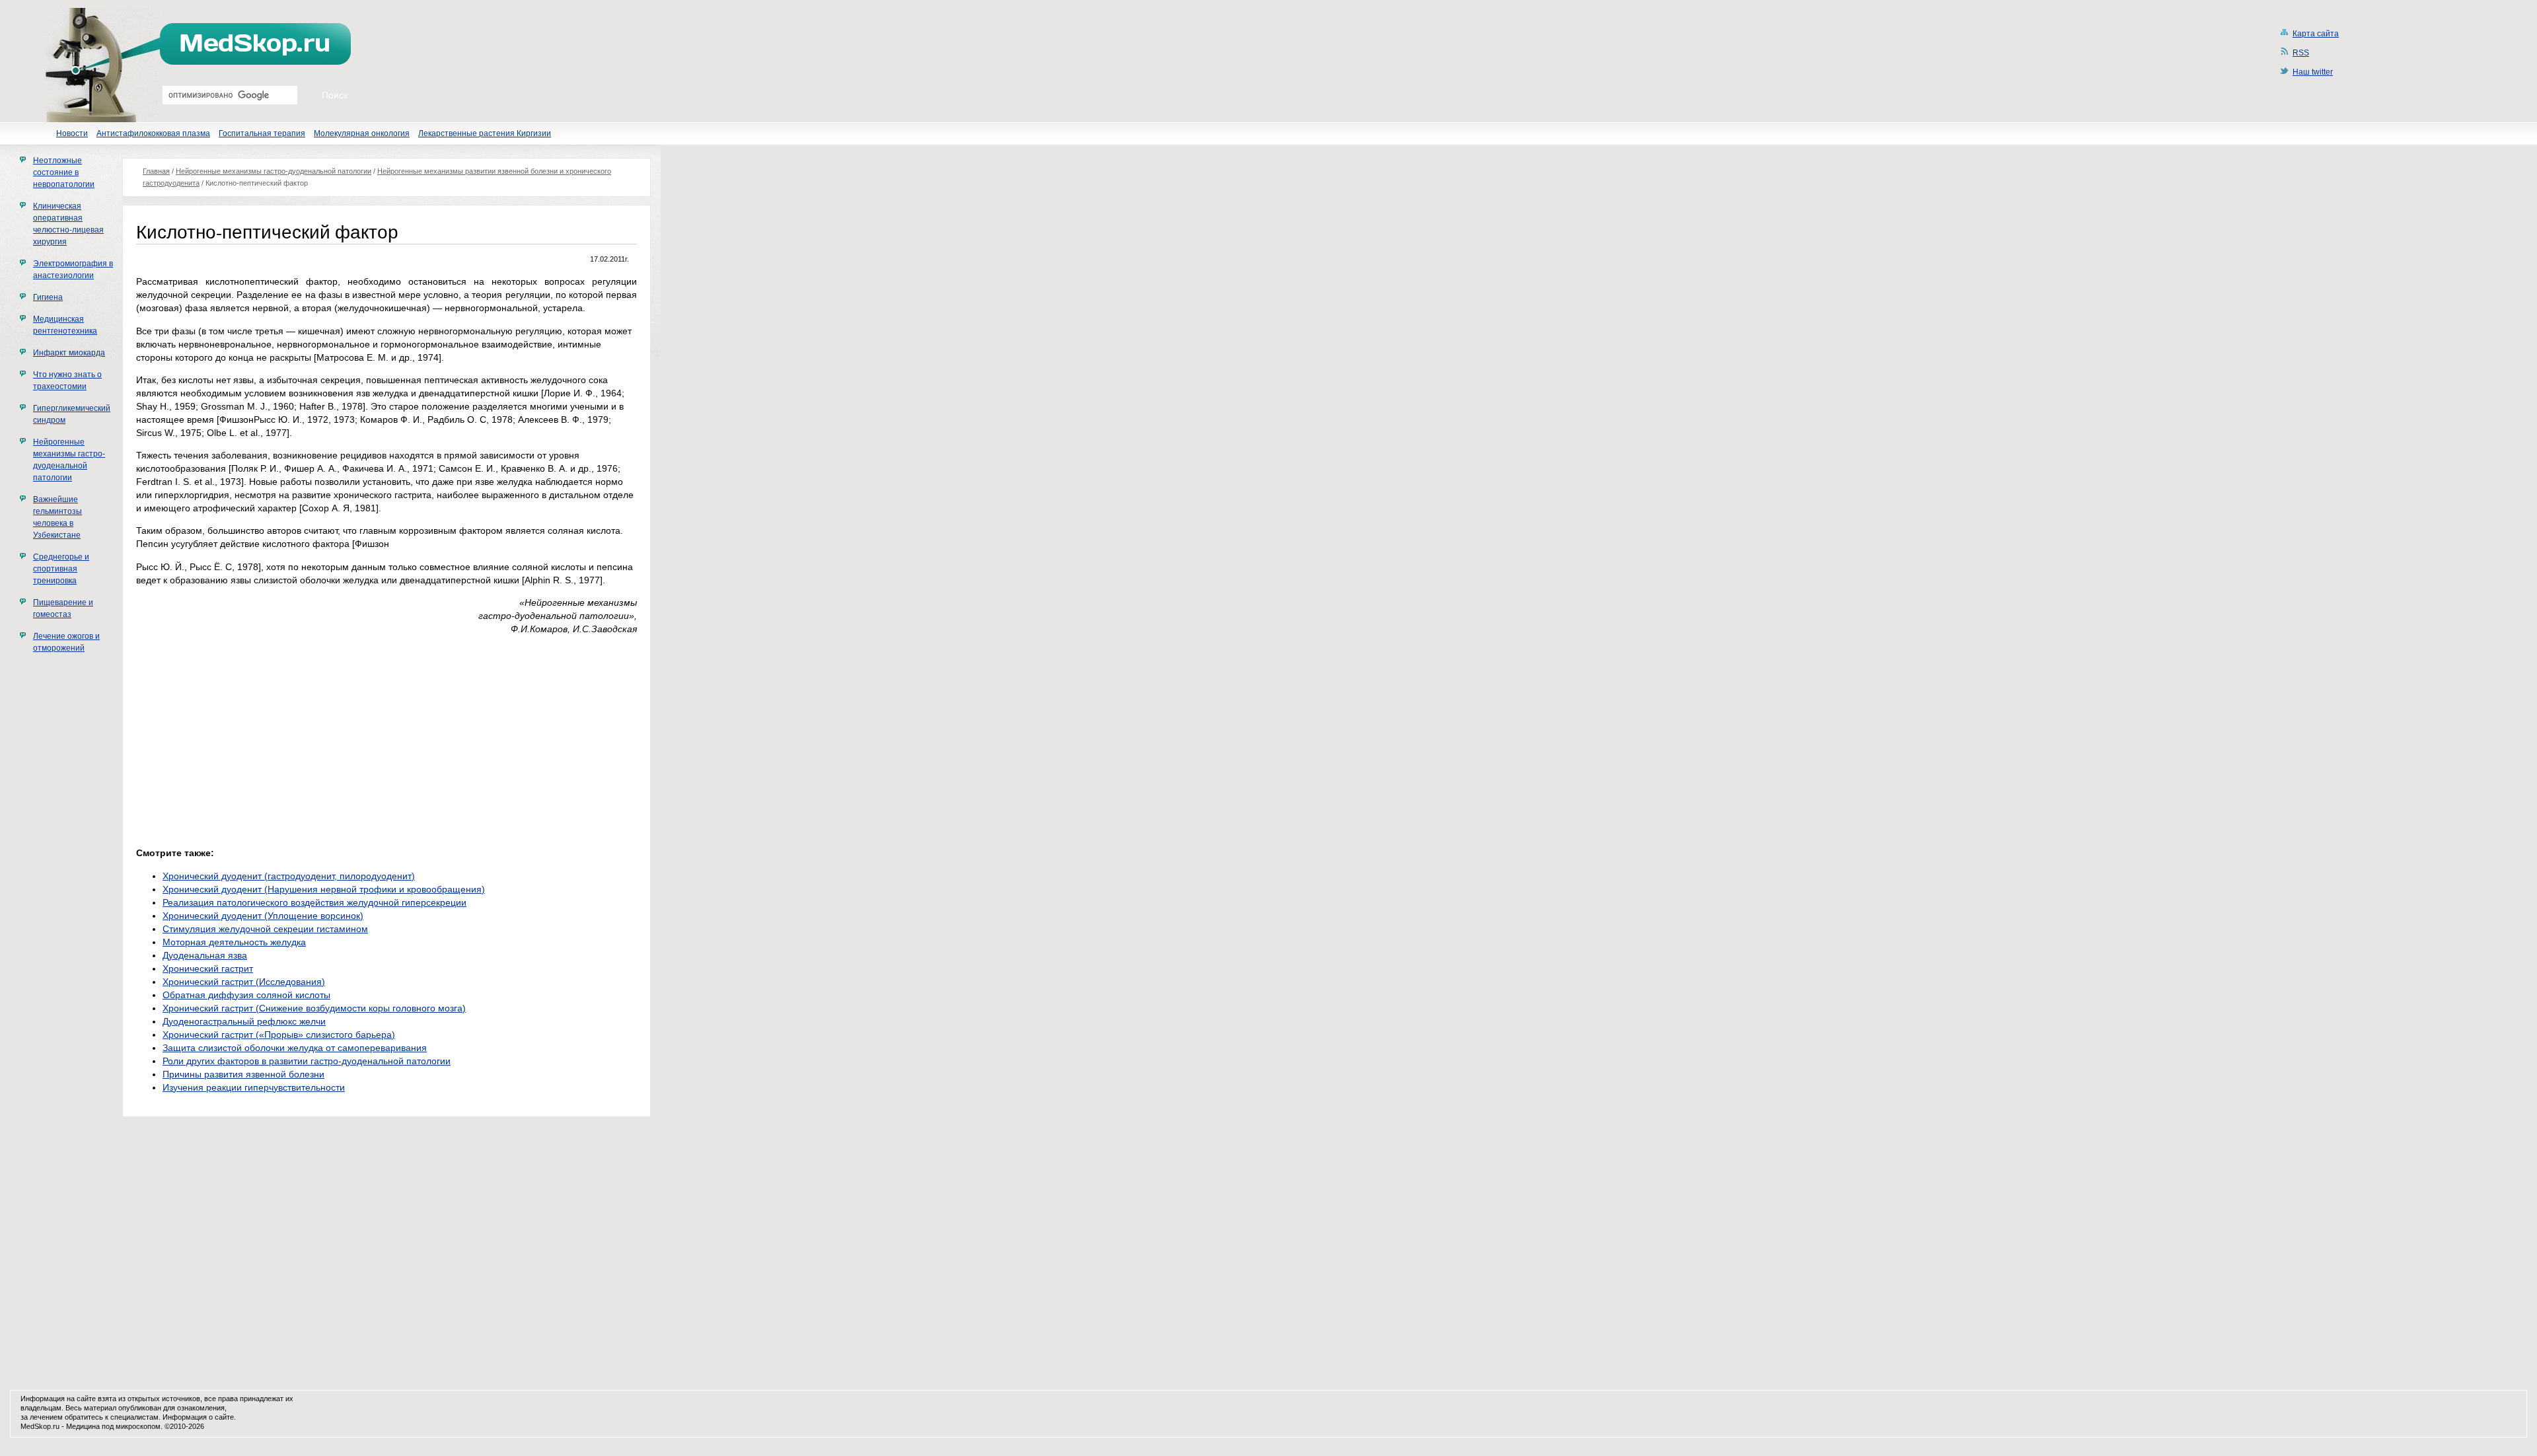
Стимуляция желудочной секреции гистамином (265, 929)
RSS (2301, 53)
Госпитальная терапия (262, 133)
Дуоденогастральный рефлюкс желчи (244, 1021)
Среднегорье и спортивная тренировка (61, 569)
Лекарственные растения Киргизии (485, 133)
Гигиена (48, 297)
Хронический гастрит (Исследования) (244, 982)
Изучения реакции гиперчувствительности (254, 1087)
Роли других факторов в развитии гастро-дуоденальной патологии (307, 1061)
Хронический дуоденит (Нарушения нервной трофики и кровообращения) (324, 889)
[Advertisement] (247, 737)
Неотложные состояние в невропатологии (64, 172)
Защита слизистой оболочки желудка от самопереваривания (295, 1048)
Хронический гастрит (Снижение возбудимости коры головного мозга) (314, 1008)
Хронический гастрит (208, 968)
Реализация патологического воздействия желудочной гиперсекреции (314, 902)
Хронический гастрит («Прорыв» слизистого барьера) (279, 1035)
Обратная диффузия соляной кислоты (246, 995)
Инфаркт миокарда (69, 353)
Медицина (83, 1426)
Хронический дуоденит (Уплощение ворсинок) (263, 916)
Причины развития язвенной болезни (243, 1074)
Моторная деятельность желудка (234, 942)
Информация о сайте (198, 1417)
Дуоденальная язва (205, 955)
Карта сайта (2316, 34)
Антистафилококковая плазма (153, 133)
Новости (72, 133)
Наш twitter (2313, 72)
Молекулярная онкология (362, 133)
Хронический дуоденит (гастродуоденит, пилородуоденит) (289, 876)
